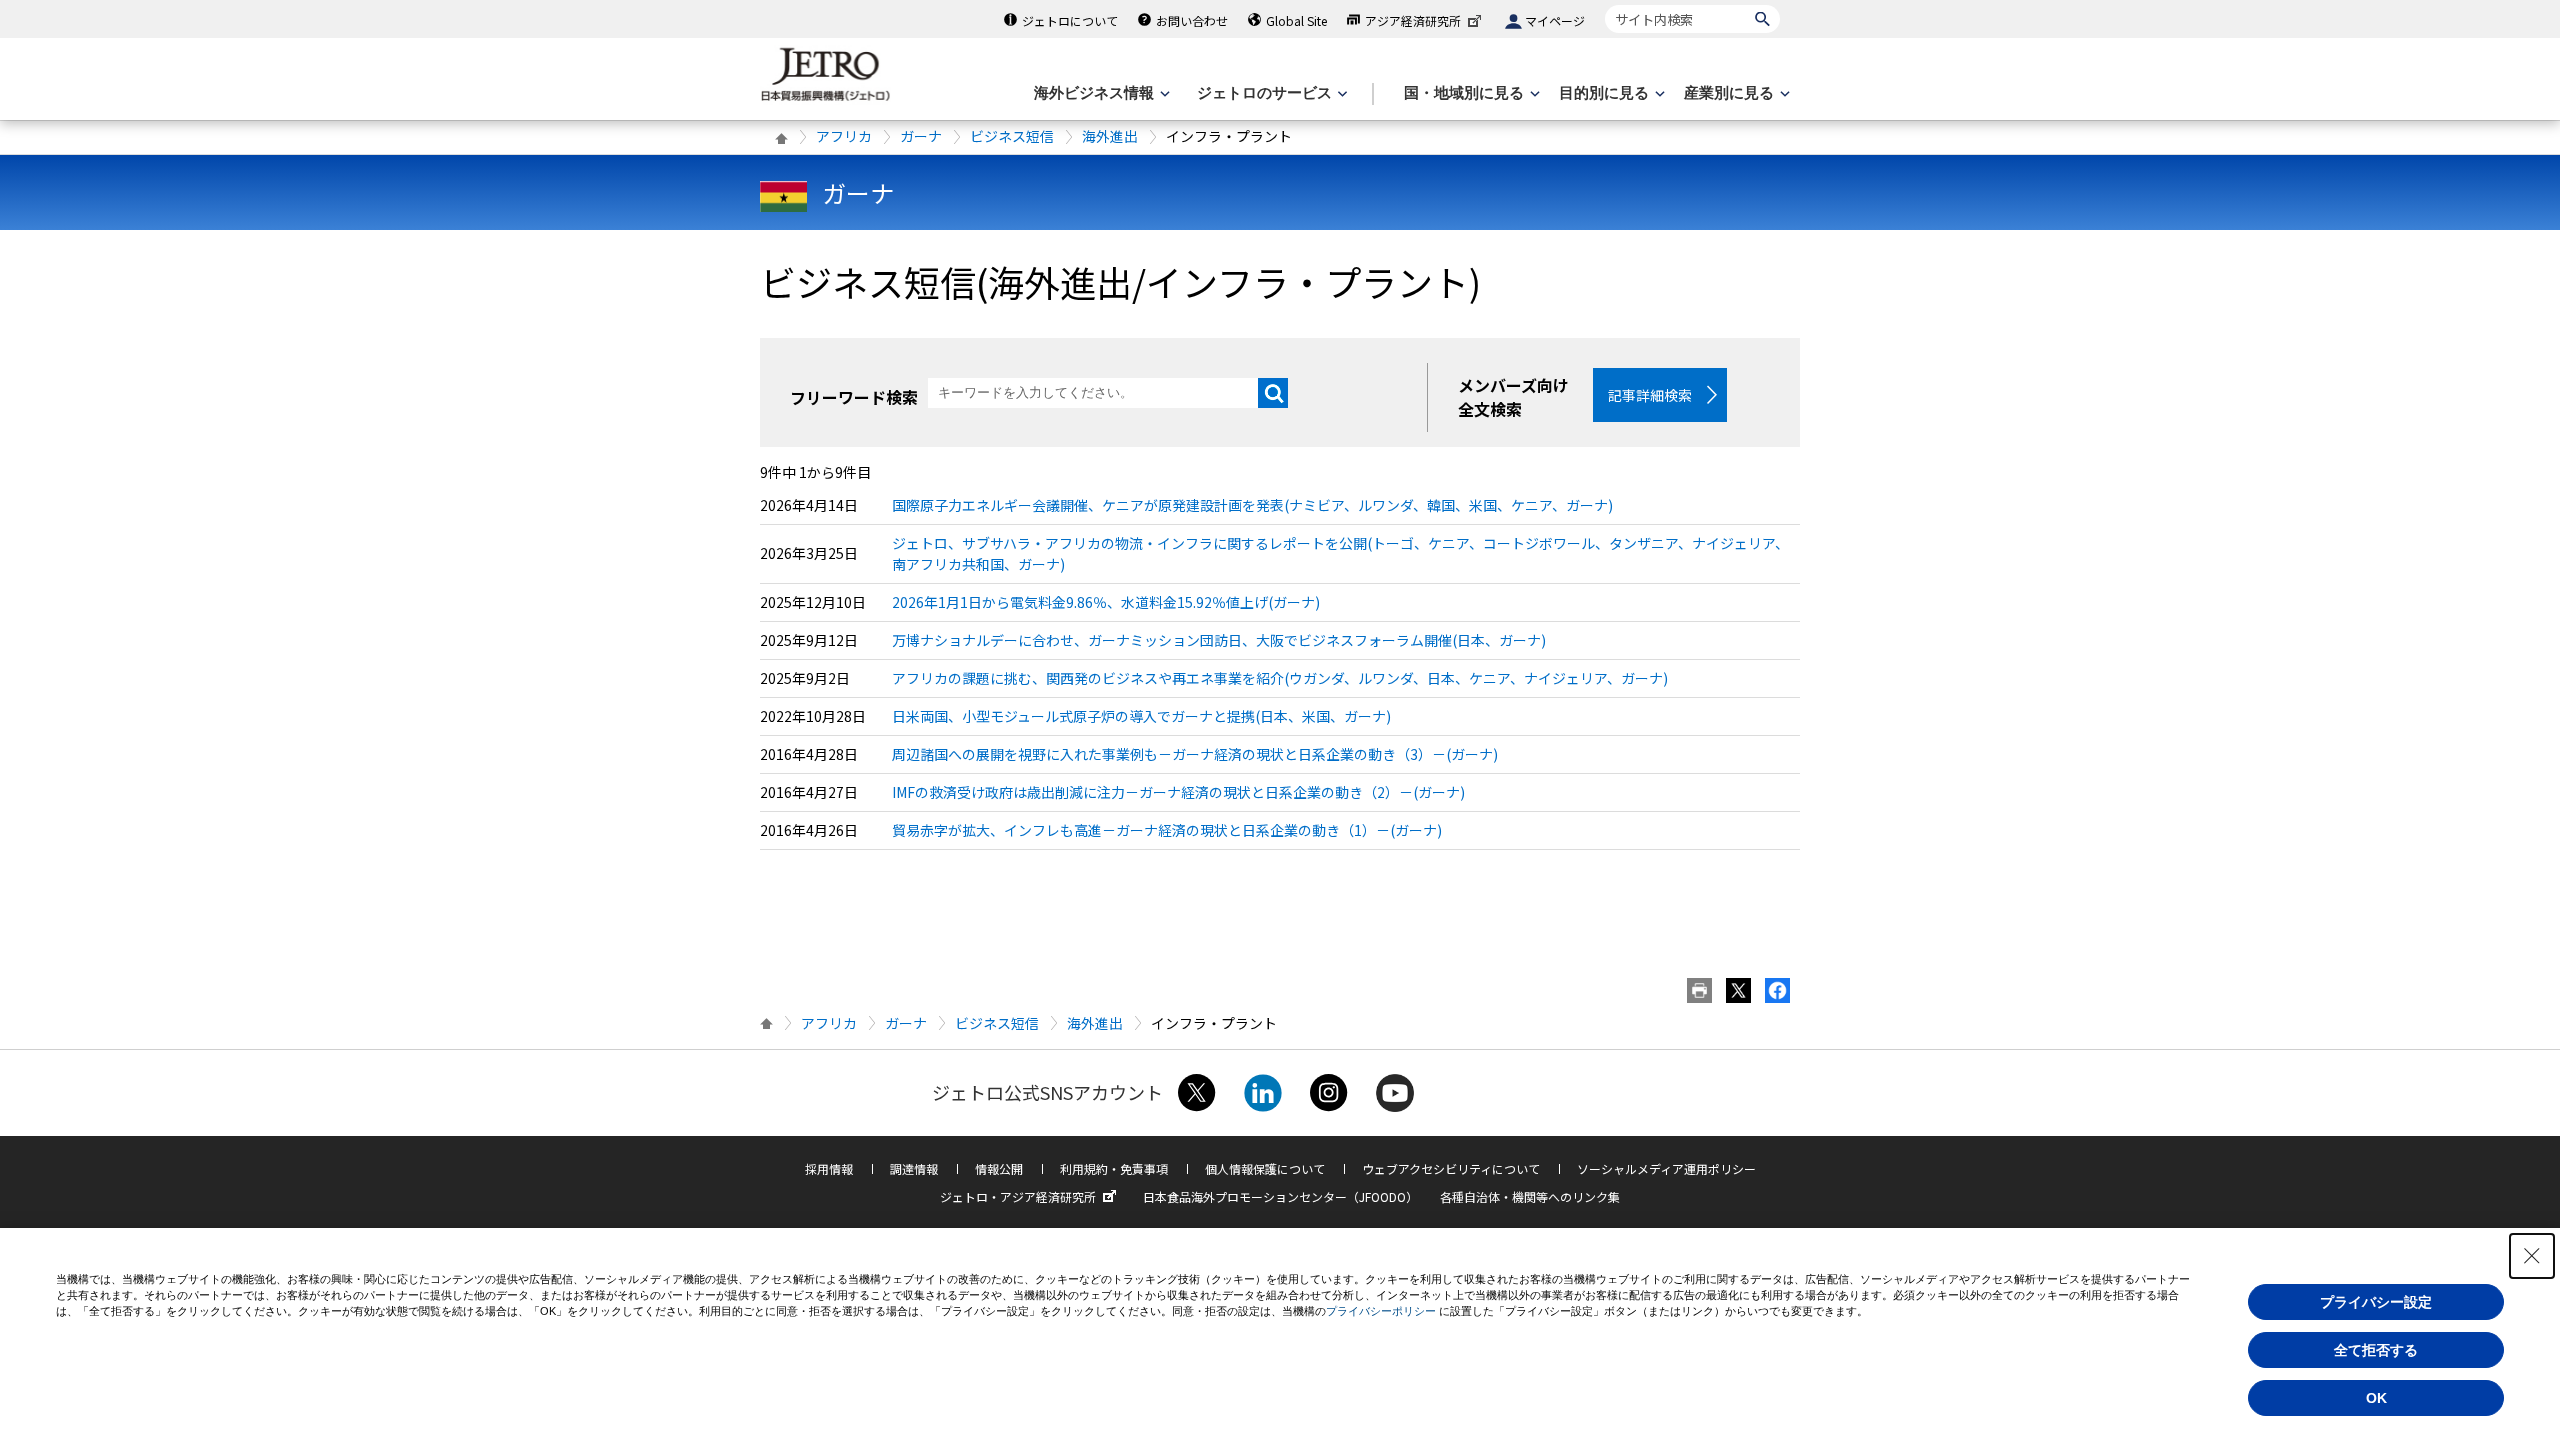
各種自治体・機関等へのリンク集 (1530, 1196)
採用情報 (829, 1168)
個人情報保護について (1265, 1168)
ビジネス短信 (1012, 136)
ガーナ (921, 136)
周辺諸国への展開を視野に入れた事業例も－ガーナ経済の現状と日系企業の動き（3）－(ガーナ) (1195, 754)
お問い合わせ (1192, 20)
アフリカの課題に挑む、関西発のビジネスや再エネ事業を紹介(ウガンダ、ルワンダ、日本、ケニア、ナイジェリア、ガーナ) (1280, 678)
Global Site (1296, 20)
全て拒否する (2376, 1350)
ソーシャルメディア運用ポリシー (1666, 1168)
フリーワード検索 (854, 397)
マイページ (1555, 20)
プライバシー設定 (2376, 1302)
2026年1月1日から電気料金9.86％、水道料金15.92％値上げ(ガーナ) (1106, 602)
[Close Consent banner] (2532, 1256)
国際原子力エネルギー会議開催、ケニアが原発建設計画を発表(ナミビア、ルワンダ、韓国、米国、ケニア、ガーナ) (1252, 505)
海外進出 (1110, 136)
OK (2376, 1398)
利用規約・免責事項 (1114, 1168)
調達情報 (914, 1168)
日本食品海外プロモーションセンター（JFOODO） (1280, 1196)
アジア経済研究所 (1413, 20)
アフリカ (844, 136)
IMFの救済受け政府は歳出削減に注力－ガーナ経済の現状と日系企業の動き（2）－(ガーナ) (1178, 792)
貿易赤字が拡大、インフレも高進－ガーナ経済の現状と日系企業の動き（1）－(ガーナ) (1167, 830)
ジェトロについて (1070, 20)
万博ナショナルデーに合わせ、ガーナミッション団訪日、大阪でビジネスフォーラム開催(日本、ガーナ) (1219, 640)
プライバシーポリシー (1381, 1311)
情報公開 (999, 1168)
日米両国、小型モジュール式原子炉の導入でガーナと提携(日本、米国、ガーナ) (1141, 716)
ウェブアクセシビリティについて (1451, 1168)
